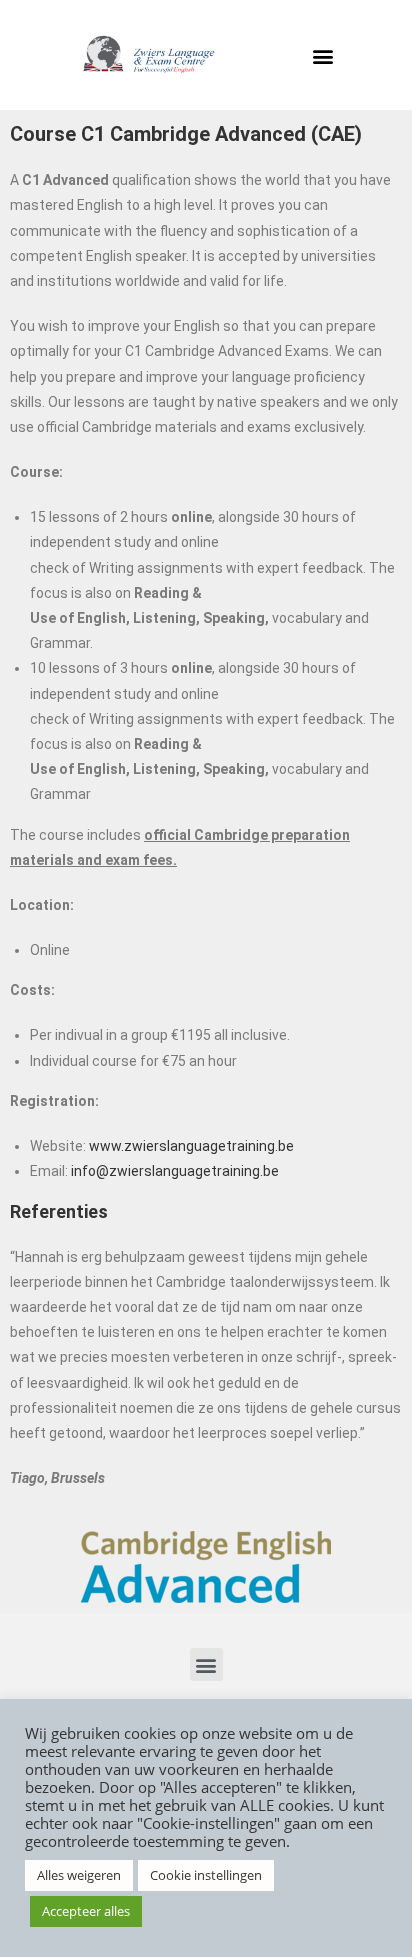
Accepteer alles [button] (86, 1911)
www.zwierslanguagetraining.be (191, 1146)
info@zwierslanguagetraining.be (175, 1171)
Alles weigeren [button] (79, 1875)
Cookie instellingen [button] (206, 1875)
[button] (323, 55)
